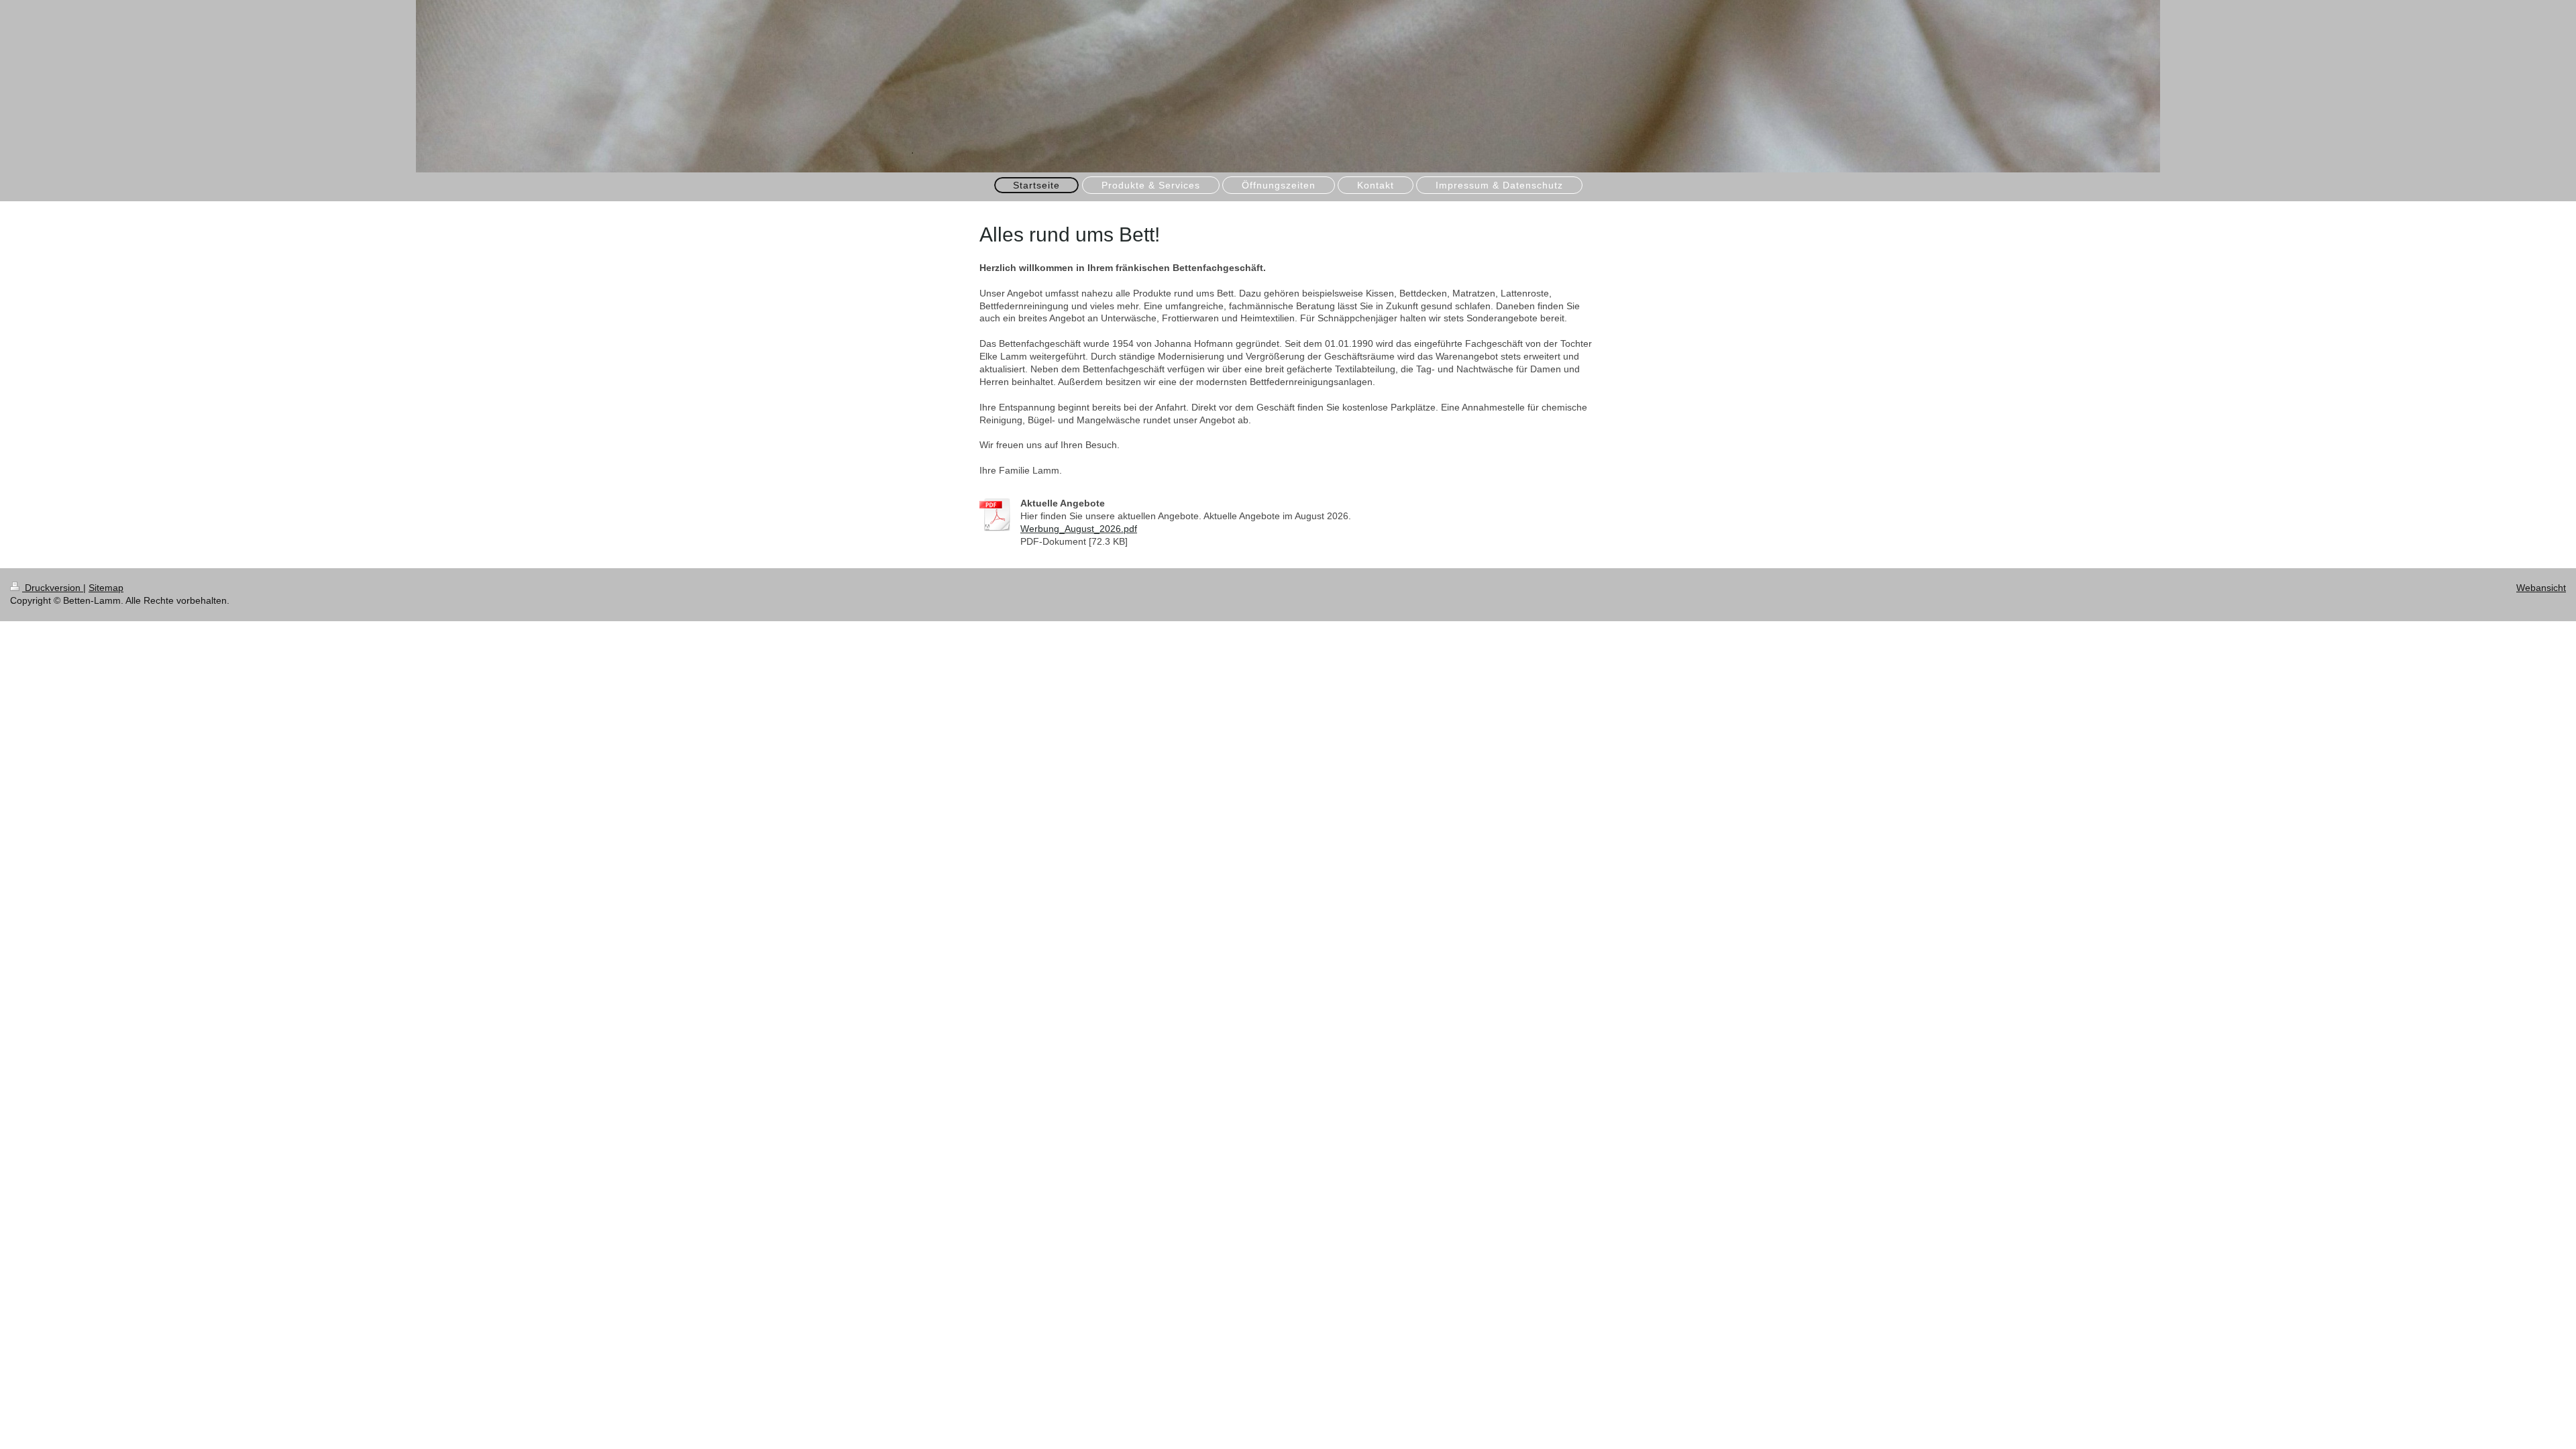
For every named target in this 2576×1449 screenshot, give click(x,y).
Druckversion (53, 588)
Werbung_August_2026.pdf (1079, 529)
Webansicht (2541, 588)
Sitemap (106, 588)
